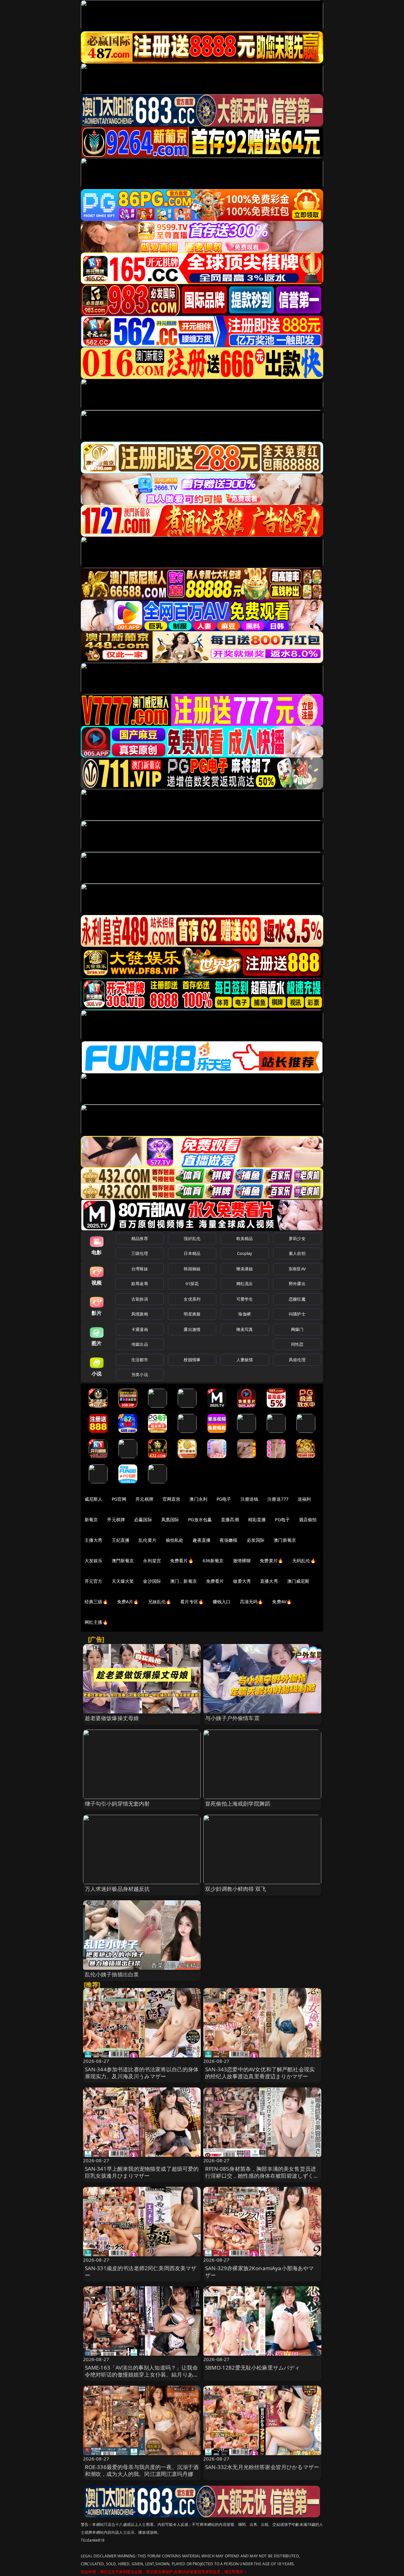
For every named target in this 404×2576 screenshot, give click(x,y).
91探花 (192, 1284)
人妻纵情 (245, 1360)
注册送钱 (250, 1499)
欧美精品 (245, 1238)
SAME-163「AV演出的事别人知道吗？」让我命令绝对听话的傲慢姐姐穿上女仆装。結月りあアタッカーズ (142, 2374)
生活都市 (140, 1360)
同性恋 (297, 1344)
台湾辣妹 (140, 1269)
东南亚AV (297, 1269)
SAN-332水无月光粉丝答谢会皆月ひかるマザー (262, 2467)
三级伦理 (140, 1253)
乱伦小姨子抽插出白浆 (112, 1974)
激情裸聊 (242, 1561)
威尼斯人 (94, 1499)
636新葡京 (213, 1561)
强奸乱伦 (192, 1238)
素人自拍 (297, 1253)
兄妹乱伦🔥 (160, 1602)
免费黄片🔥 (271, 1561)
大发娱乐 (94, 1561)
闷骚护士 (297, 1314)
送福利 (304, 1499)
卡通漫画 (140, 1329)
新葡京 (91, 1519)
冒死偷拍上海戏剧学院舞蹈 (238, 1804)
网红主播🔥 (96, 1622)
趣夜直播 (202, 1540)
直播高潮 (230, 1519)
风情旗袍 (140, 1314)
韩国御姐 (192, 1269)
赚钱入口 (222, 1602)
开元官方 (94, 1581)
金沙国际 (152, 1581)
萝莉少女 (297, 1238)
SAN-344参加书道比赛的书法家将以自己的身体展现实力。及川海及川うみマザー (142, 2073)
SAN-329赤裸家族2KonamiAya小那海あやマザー (260, 2272)
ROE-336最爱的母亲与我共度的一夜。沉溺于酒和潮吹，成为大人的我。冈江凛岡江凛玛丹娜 (142, 2470)
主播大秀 (94, 1540)
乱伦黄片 (148, 1540)
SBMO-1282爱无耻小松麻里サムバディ (253, 2368)
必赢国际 (143, 1519)
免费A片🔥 (128, 1602)
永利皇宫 (152, 1561)
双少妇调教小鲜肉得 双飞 (236, 1889)
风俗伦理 (297, 1360)
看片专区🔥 (192, 1602)
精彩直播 (257, 1519)
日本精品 (192, 1253)
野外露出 (297, 1284)
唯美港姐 (245, 1269)
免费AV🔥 (282, 1602)
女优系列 (192, 1299)
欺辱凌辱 (140, 1284)
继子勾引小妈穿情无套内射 (117, 1804)
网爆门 (297, 1329)
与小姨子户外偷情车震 (232, 1718)
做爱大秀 (242, 1581)
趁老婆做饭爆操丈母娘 (112, 1718)
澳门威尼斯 (298, 1581)
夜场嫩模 (229, 1540)
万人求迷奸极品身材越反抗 (117, 1889)
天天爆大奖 (123, 1581)
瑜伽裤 (244, 1314)
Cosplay (245, 1253)
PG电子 (224, 1499)
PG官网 (119, 1499)
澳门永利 (198, 1499)
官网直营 (172, 1499)
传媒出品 (140, 1344)
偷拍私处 (175, 1540)
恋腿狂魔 (297, 1299)
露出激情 (192, 1329)
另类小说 (140, 1374)
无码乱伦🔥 (304, 1561)
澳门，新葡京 (184, 1581)
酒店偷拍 (308, 1519)
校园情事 (192, 1360)
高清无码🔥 (252, 1602)
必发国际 (256, 1540)
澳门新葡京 (285, 1540)
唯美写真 (245, 1329)
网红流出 (245, 1284)
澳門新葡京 (123, 1561)
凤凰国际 (170, 1519)
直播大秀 (269, 1581)
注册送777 (278, 1499)
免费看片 (215, 1581)
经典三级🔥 (96, 1602)
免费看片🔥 (182, 1561)
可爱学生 (245, 1299)
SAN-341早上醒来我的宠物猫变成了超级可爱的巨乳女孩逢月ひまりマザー (142, 2172)
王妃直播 (121, 1540)
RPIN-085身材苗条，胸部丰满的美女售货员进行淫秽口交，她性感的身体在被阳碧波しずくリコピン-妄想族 (262, 2176)
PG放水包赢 (200, 1519)
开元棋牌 (144, 1499)
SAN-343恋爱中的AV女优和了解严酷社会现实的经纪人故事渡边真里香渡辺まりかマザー (260, 2073)
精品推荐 (140, 1238)
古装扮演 (140, 1299)
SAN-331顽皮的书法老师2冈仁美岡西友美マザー (141, 2272)
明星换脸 (192, 1314)
